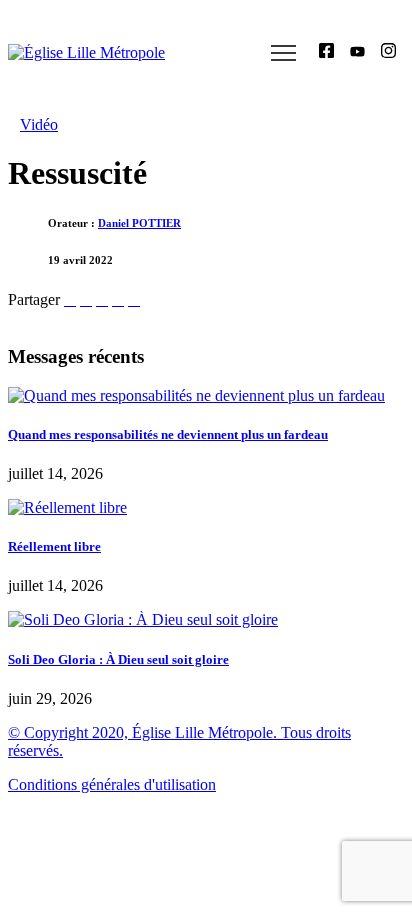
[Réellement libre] (67, 507)
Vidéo (39, 124)
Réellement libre (54, 546)
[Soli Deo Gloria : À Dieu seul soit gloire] (143, 619)
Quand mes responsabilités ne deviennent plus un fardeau (168, 434)
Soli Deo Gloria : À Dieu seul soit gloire (118, 659)
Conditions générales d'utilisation (112, 784)
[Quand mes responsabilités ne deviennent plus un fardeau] (196, 395)
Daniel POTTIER (139, 223)
